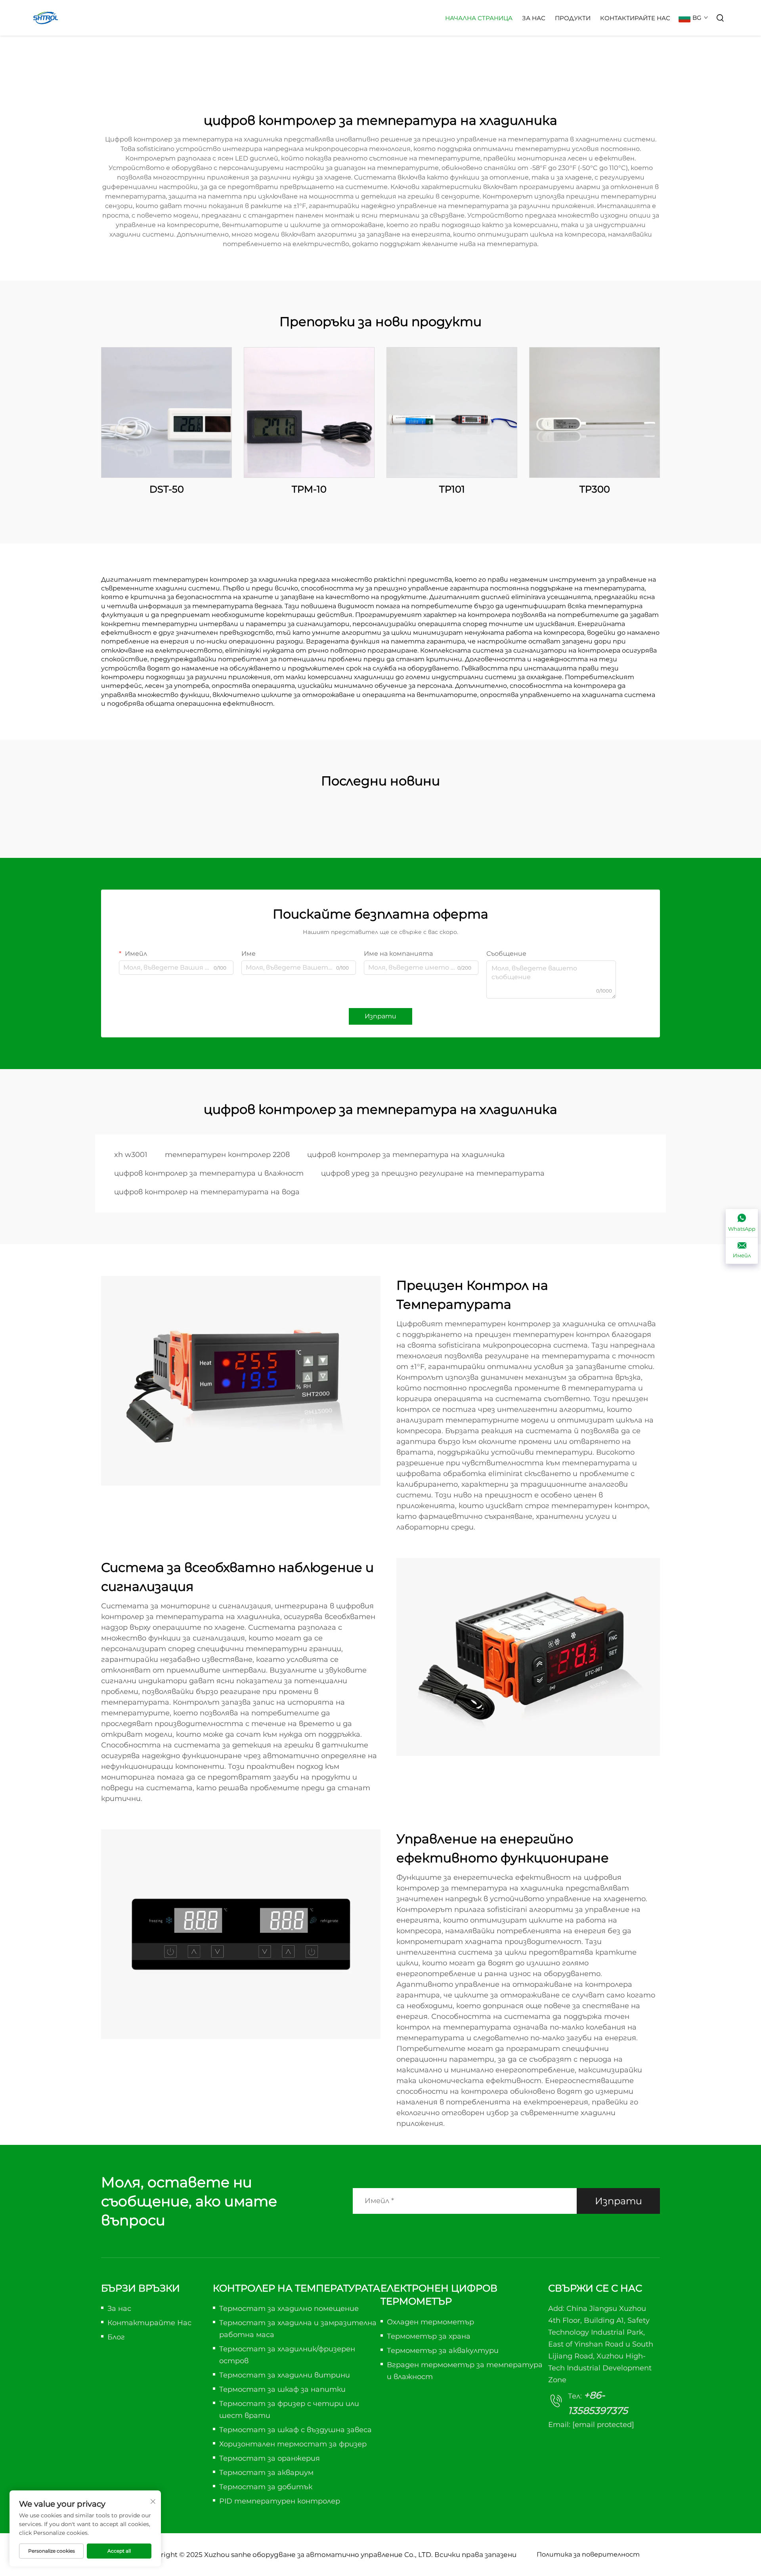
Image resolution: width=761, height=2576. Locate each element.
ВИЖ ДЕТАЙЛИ (166, 412)
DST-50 (167, 489)
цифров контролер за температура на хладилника (406, 1155)
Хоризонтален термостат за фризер (293, 2444)
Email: (591, 2425)
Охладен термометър (430, 2322)
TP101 (452, 489)
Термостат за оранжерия (270, 2458)
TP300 (595, 489)
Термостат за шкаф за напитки (282, 2389)
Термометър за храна (429, 2336)
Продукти (573, 18)
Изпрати (380, 1016)
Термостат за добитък (266, 2487)
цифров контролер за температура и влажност (209, 1173)
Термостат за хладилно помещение (289, 2309)
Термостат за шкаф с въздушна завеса (295, 2430)
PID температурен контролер (280, 2501)
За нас (534, 18)
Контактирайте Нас (635, 18)
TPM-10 (309, 489)
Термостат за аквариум (266, 2473)
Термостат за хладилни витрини (285, 2375)
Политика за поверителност (588, 2554)
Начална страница (479, 18)
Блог (116, 2337)
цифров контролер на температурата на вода (207, 1192)
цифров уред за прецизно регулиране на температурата (433, 1173)
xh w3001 (131, 1155)
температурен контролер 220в (227, 1155)
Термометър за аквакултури (443, 2351)
